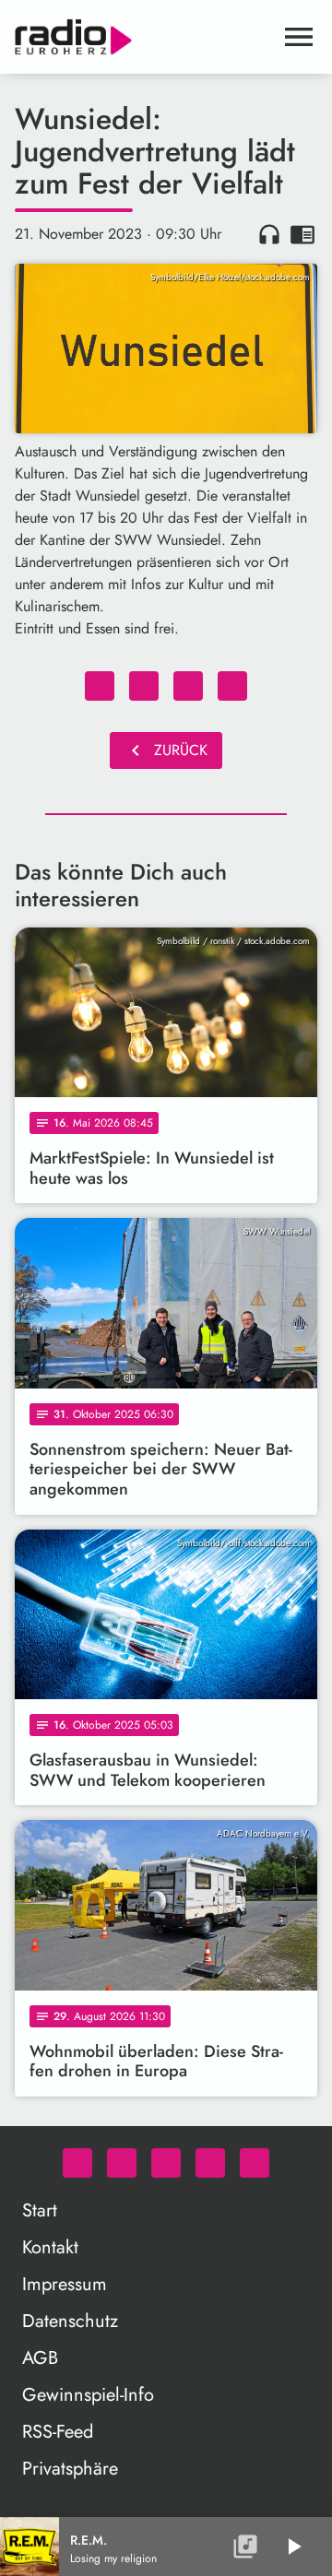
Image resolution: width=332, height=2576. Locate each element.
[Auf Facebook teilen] (100, 686)
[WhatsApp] (77, 2163)
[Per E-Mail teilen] (232, 686)
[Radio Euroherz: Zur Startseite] (144, 37)
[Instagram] (166, 2163)
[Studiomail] (210, 2163)
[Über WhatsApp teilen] (188, 686)
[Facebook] (122, 2163)
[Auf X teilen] (144, 686)
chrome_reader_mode (302, 234)
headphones (269, 234)
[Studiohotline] (255, 2163)
